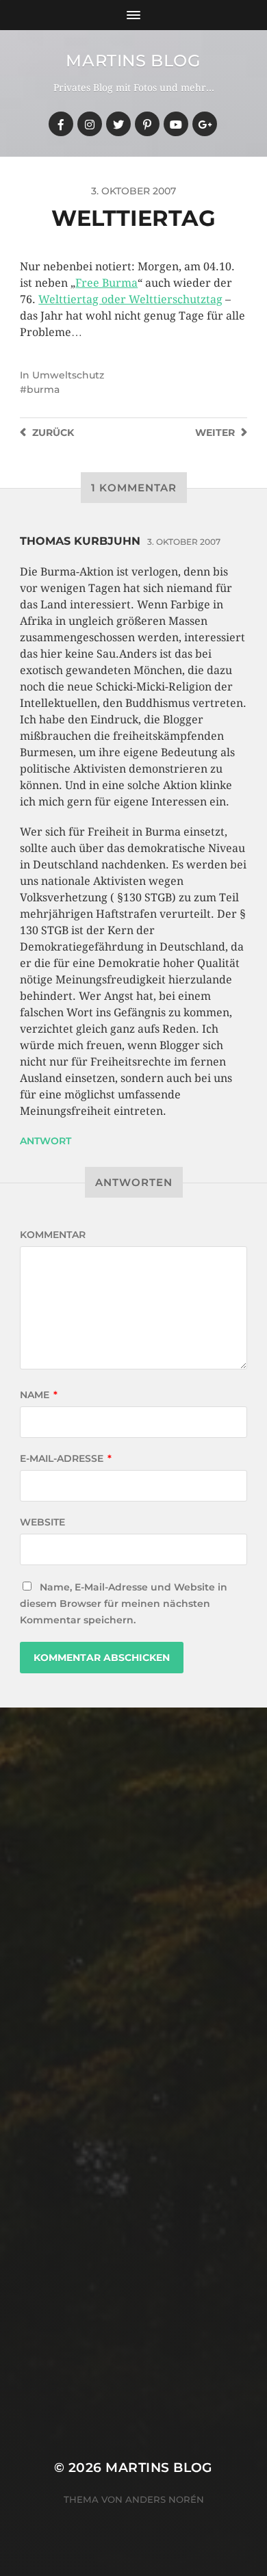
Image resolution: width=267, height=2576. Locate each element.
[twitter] (118, 124)
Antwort (46, 1141)
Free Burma (106, 283)
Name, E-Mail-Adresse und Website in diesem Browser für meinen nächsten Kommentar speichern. (124, 1603)
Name (39, 1395)
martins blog (133, 61)
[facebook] (61, 124)
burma (43, 389)
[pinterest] (147, 124)
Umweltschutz (68, 375)
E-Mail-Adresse (66, 1458)
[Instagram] (90, 124)
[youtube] (176, 124)
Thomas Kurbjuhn (80, 541)
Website (42, 1522)
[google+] (205, 124)
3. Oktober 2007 (184, 542)
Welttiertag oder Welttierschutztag (130, 299)
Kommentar (53, 1235)
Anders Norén (165, 2499)
